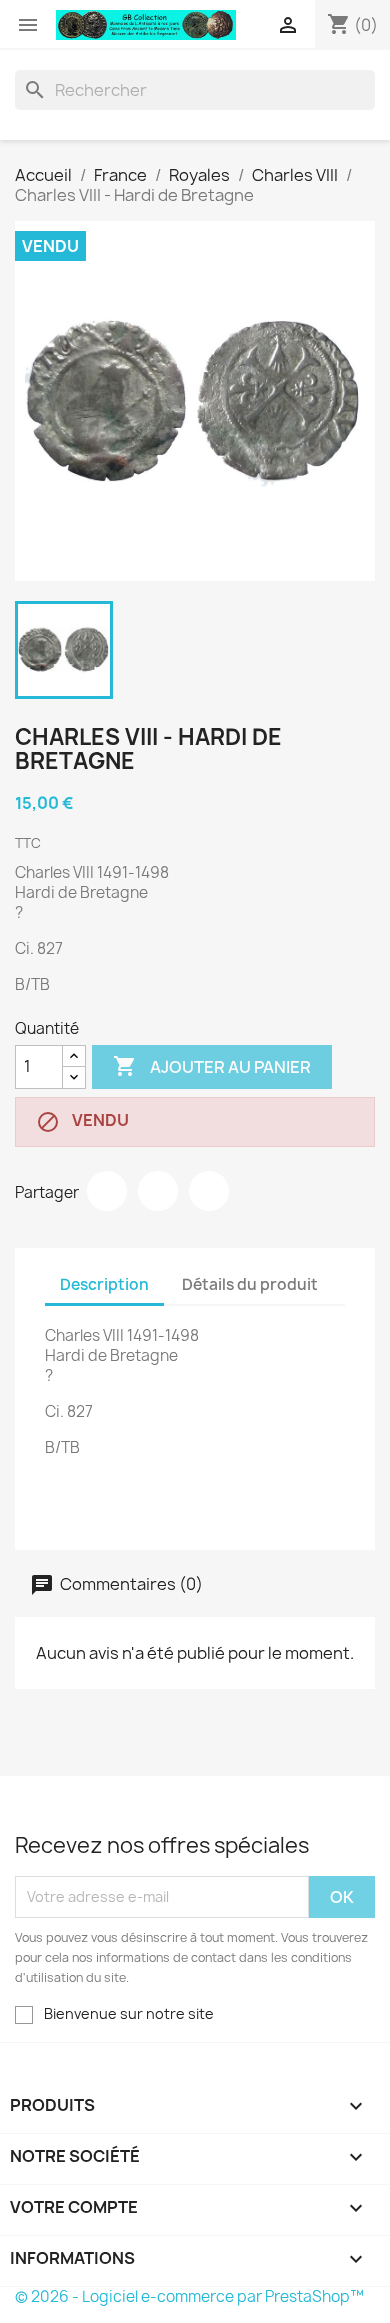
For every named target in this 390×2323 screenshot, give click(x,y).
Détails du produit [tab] (250, 1284)
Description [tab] (104, 1284)
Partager (107, 1191)
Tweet (158, 1191)
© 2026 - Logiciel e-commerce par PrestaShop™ (189, 2296)
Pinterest (209, 1191)
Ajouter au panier (212, 1066)
